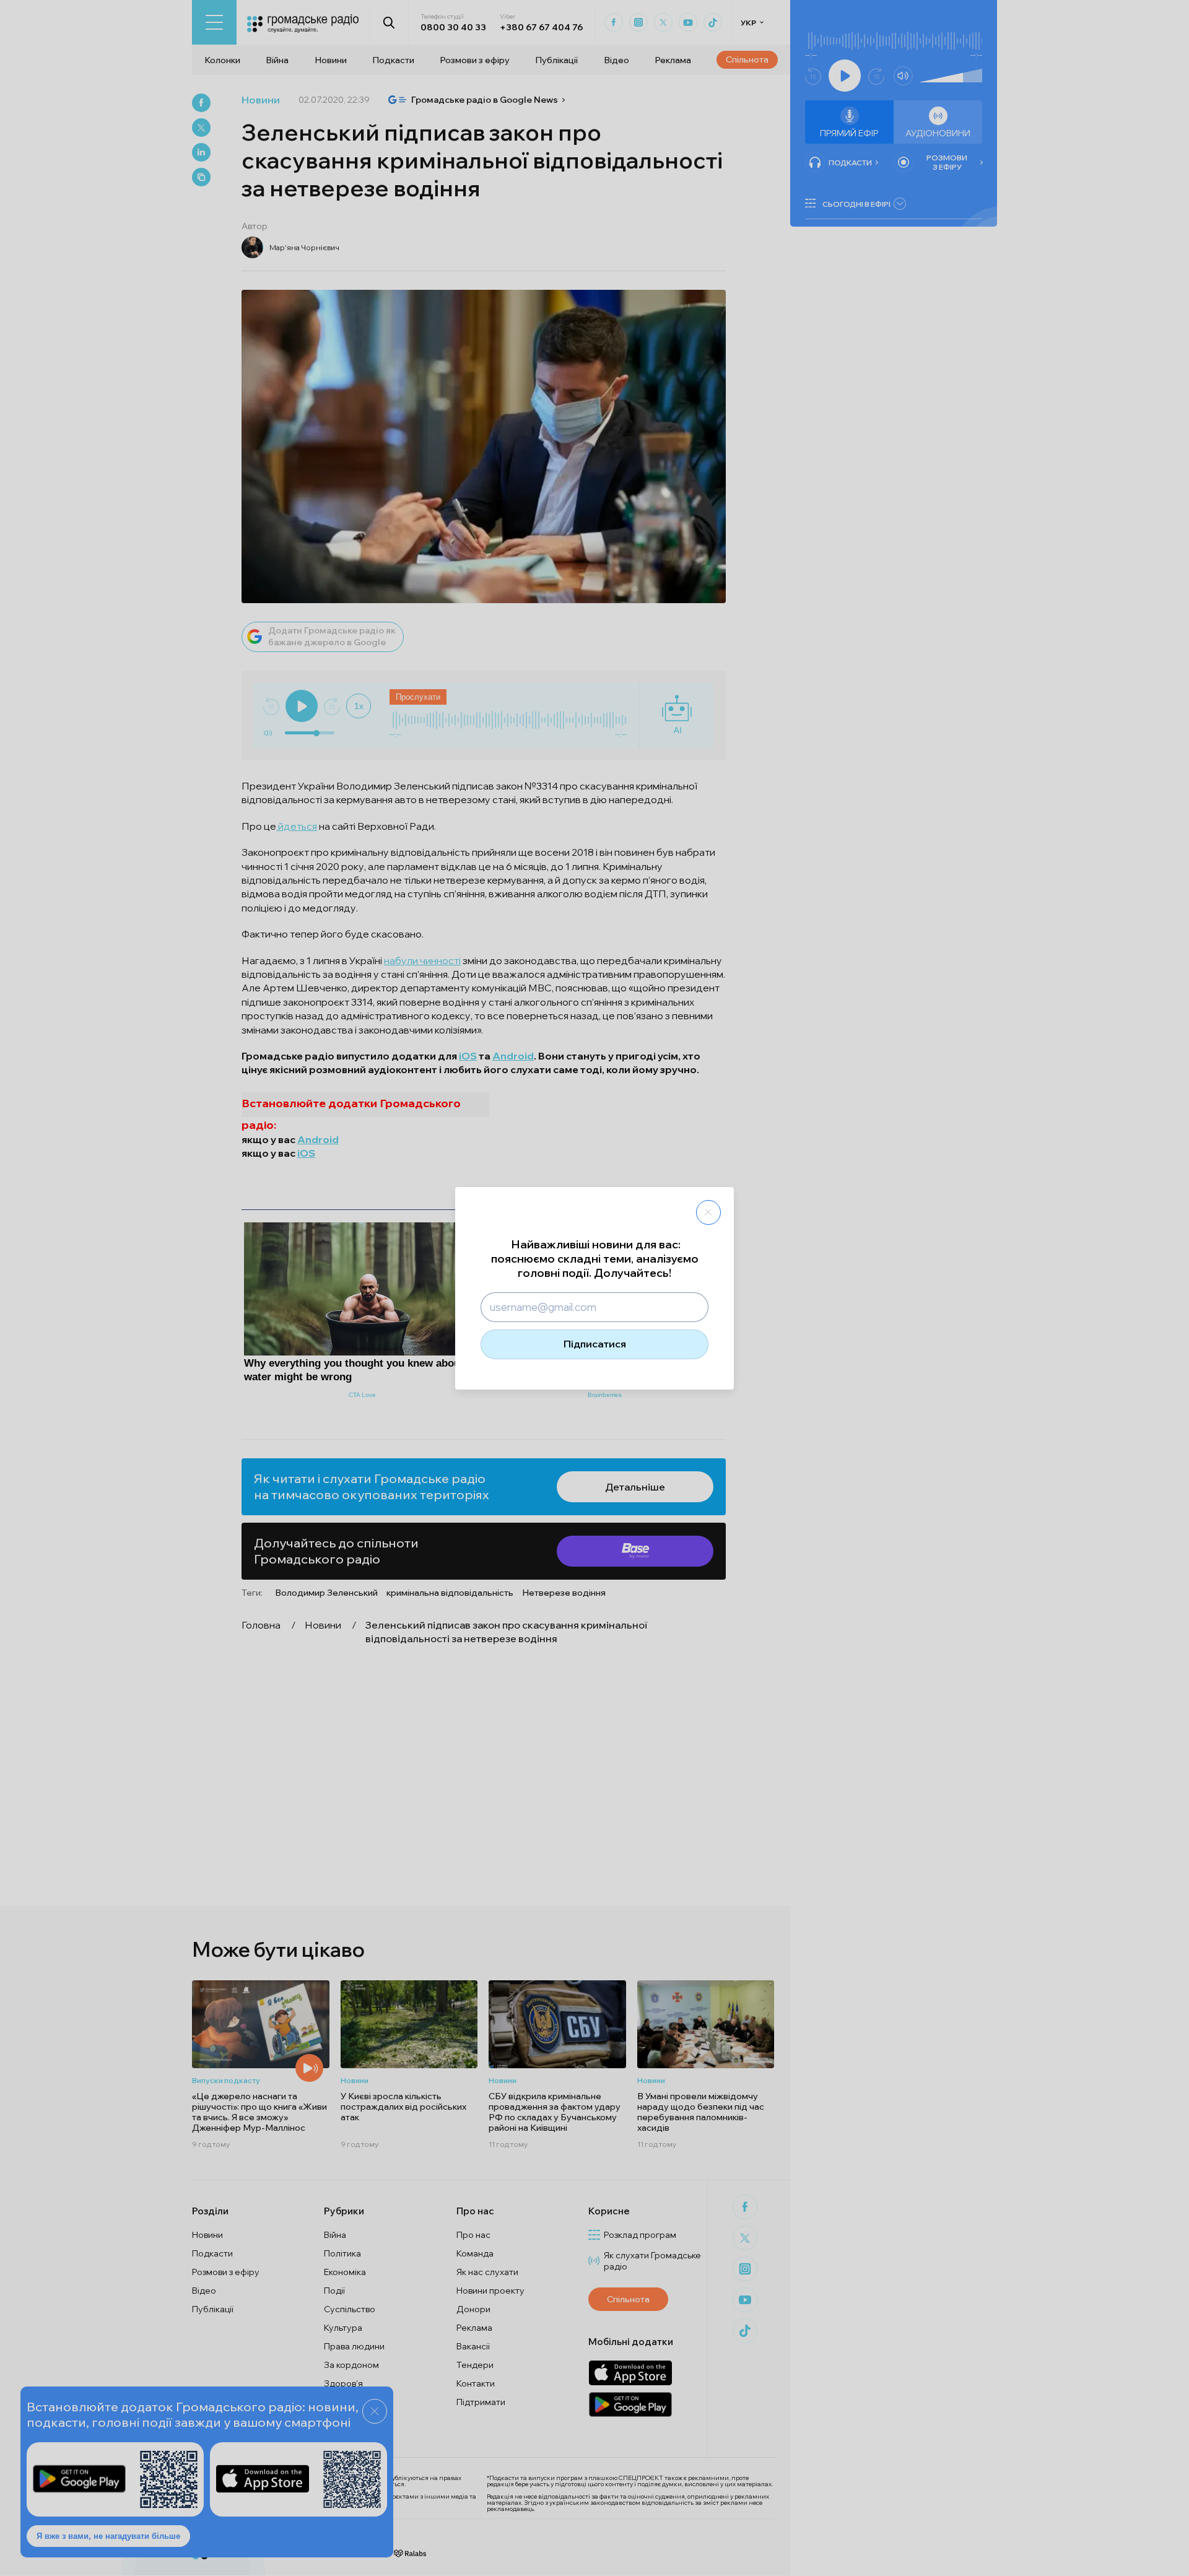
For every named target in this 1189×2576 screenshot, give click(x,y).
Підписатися (595, 1344)
